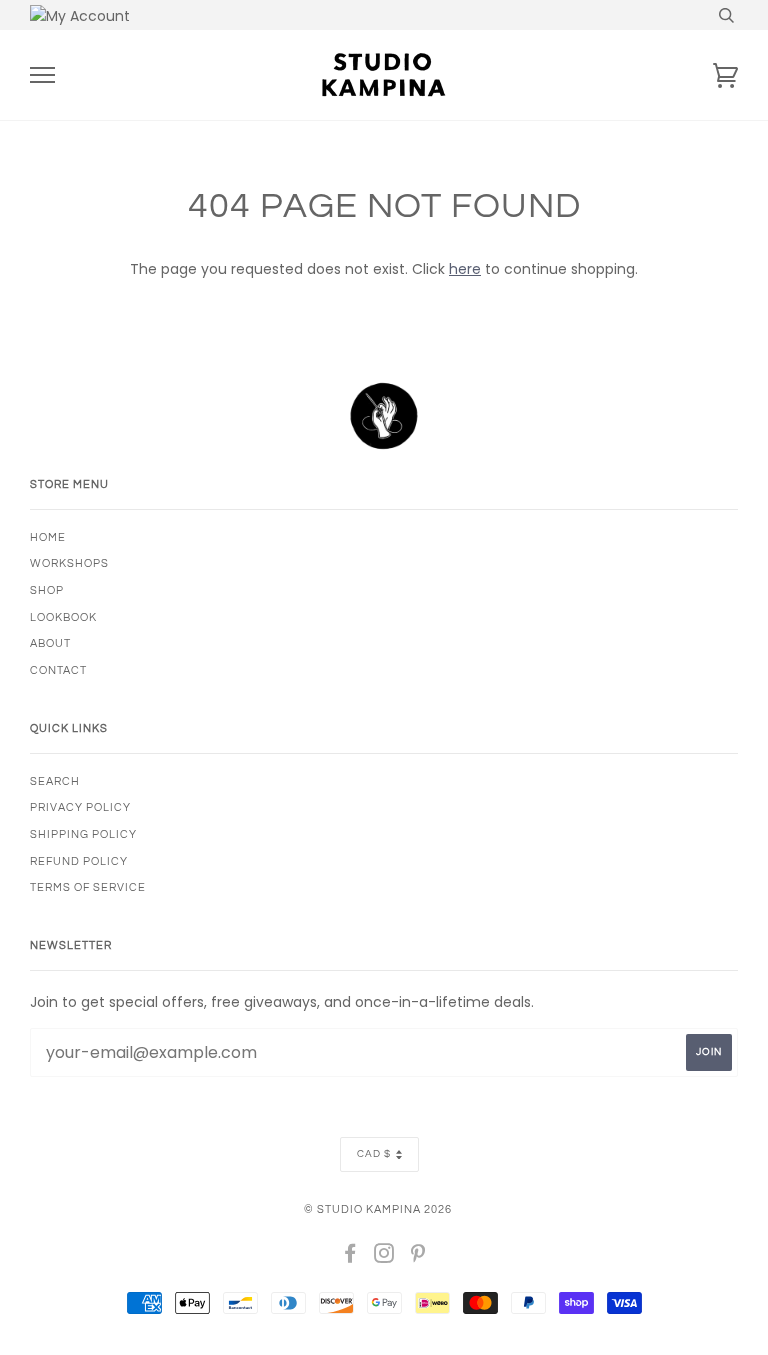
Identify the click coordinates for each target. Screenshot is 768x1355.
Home (48, 537)
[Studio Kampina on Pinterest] (418, 1257)
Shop (47, 590)
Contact (58, 670)
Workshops (69, 563)
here (465, 269)
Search (55, 781)
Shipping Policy (83, 834)
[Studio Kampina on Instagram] (384, 1257)
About (50, 643)
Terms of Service (88, 887)
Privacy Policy (80, 807)
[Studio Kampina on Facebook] (350, 1257)
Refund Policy (79, 861)
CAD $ (374, 1154)
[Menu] (42, 75)
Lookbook (63, 617)
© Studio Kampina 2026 (378, 1209)
